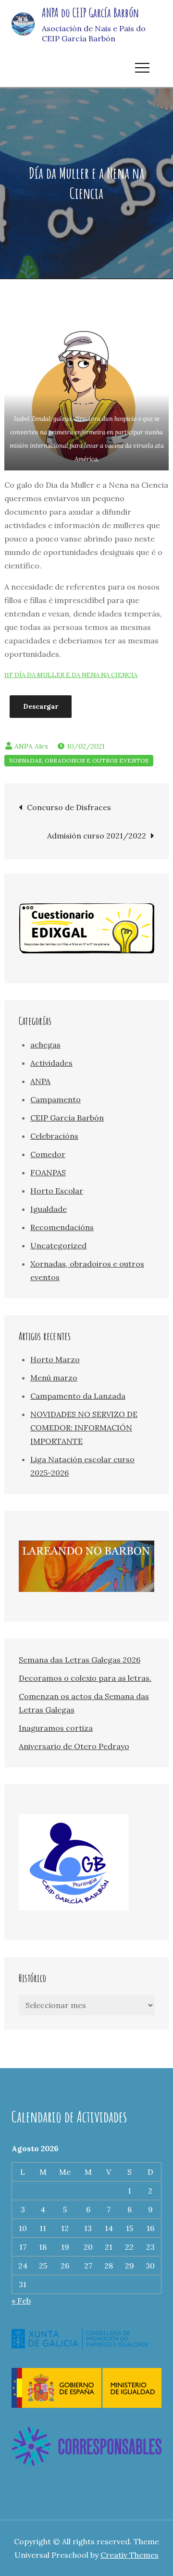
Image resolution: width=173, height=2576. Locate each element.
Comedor (48, 1154)
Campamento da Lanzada (78, 1396)
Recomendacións (62, 1227)
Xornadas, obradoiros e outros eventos (79, 760)
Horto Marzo (55, 1359)
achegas (45, 1045)
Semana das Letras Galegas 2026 (80, 1660)
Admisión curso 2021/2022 (97, 836)
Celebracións (54, 1136)
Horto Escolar (57, 1191)
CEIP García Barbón (67, 1118)
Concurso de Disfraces (69, 807)
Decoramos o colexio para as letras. (85, 1678)
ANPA (40, 1081)
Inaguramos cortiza (56, 1728)
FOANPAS (48, 1172)
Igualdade (49, 1209)
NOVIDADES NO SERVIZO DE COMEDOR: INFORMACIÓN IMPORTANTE (84, 1428)
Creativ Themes (130, 2555)
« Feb (21, 2301)
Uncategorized (58, 1245)
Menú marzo (54, 1378)
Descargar (41, 706)
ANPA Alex (31, 746)
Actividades (51, 1063)
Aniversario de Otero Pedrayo (74, 1746)
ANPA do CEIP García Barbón (90, 12)
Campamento (56, 1099)
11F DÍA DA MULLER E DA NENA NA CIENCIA (71, 675)
